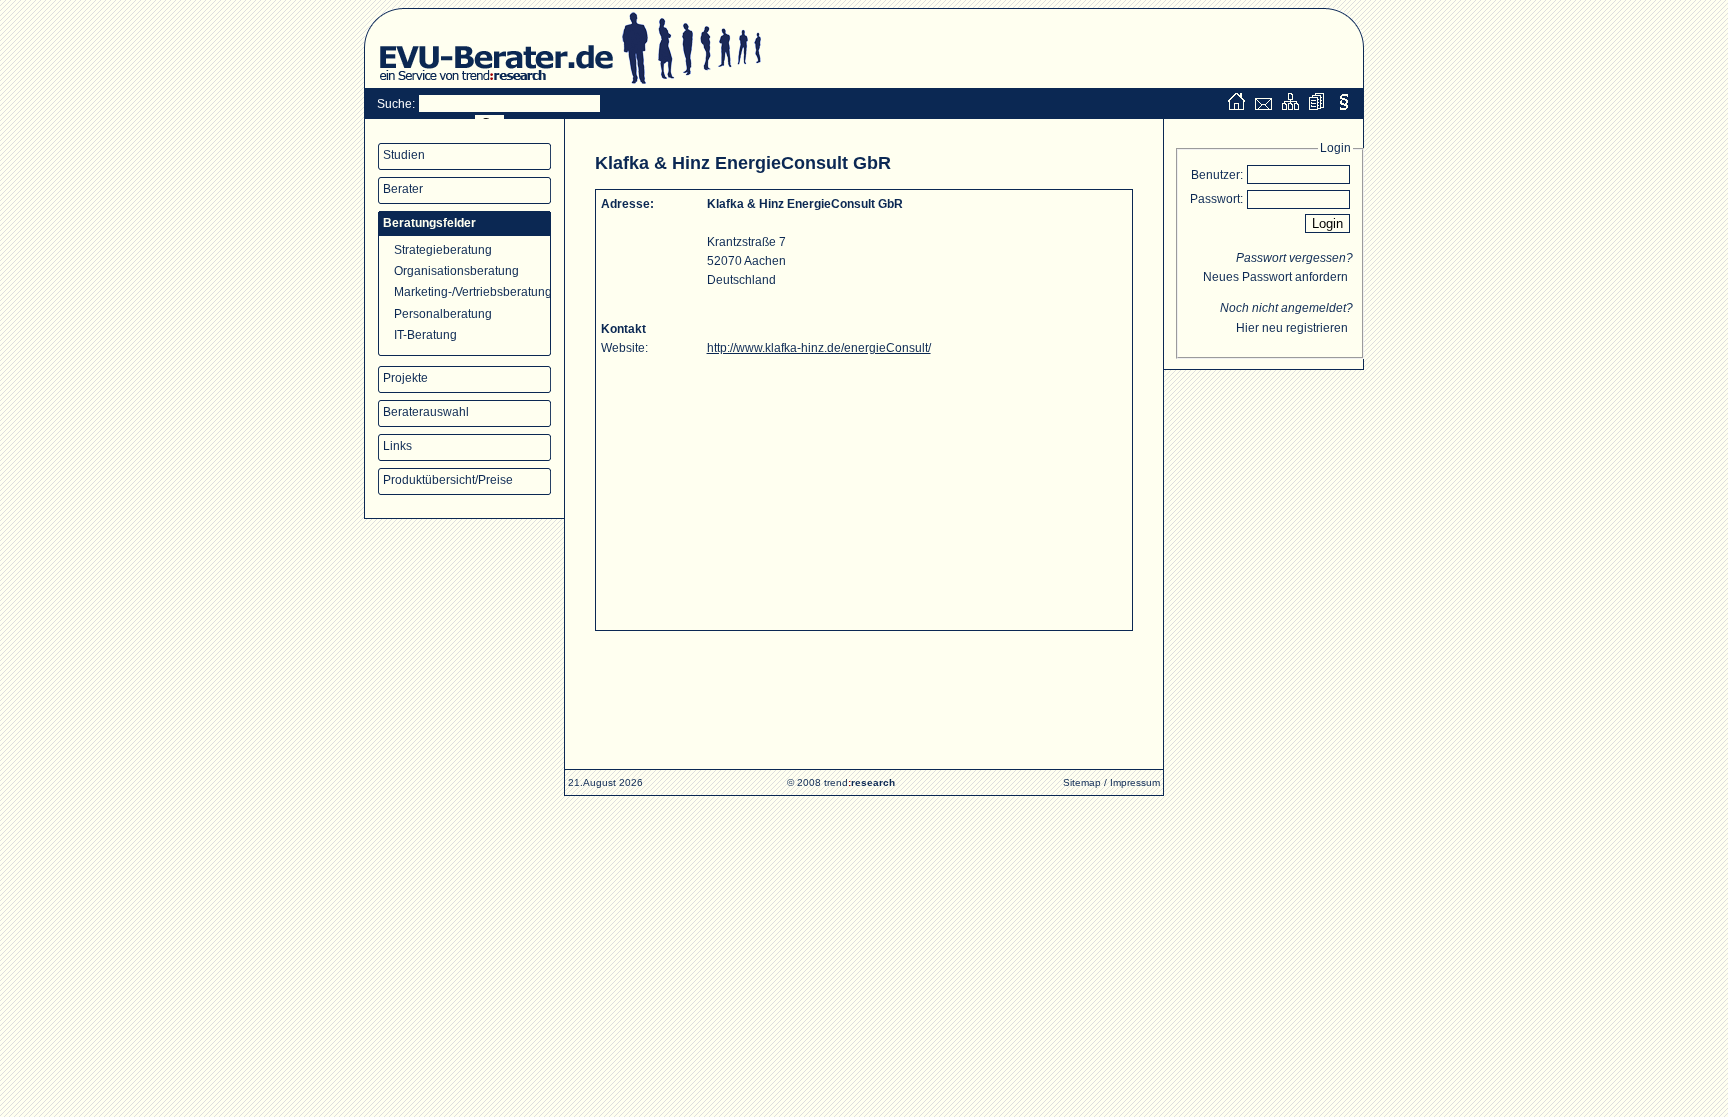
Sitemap (1082, 782)
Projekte (405, 378)
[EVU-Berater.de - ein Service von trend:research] (489, 84)
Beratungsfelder (429, 223)
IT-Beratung (425, 335)
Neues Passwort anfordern (1275, 277)
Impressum (1135, 782)
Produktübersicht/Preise (448, 480)
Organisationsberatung (456, 271)
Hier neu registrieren (1292, 328)
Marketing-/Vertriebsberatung (472, 292)
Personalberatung (443, 314)
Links (397, 446)
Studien (404, 155)
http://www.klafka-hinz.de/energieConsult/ (819, 348)
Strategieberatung (443, 250)
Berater (403, 189)
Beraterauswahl (426, 412)
